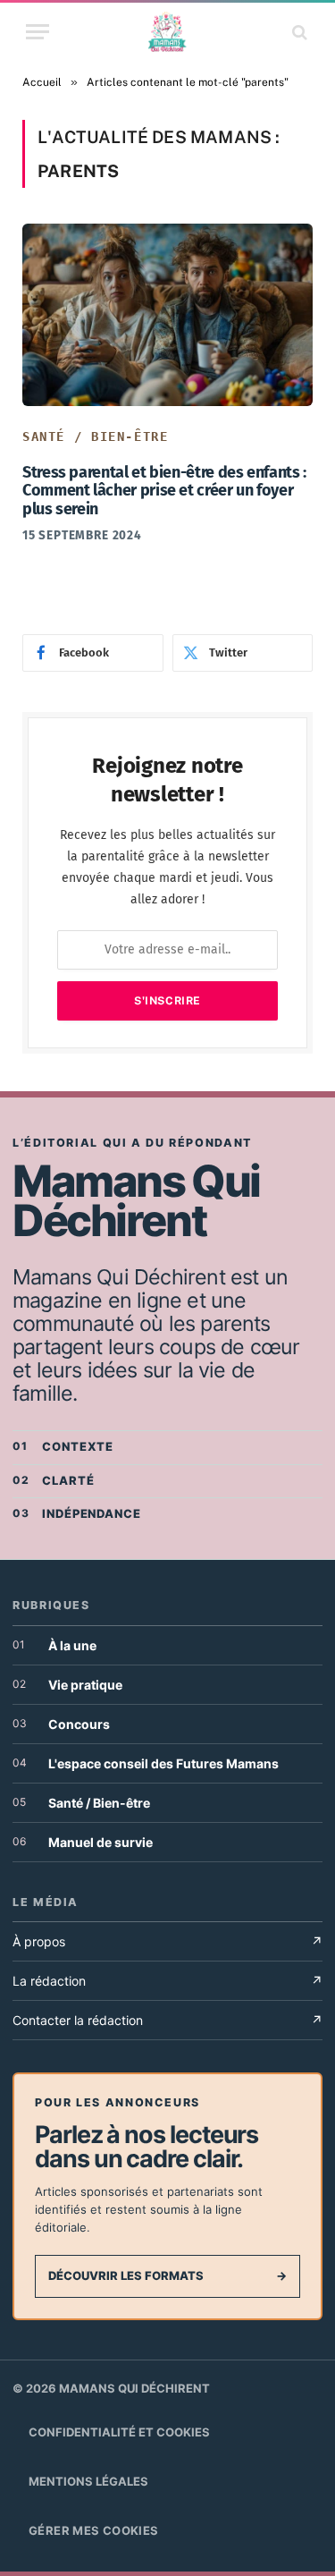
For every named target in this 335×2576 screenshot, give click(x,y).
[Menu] (38, 32)
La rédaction (167, 1981)
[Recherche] (297, 32)
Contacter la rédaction (167, 2020)
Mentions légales (88, 2481)
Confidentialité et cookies (119, 2432)
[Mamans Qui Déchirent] (167, 32)
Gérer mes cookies (94, 2530)
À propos (167, 1941)
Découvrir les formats (167, 2275)
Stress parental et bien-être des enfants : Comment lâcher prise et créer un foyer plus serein (164, 491)
